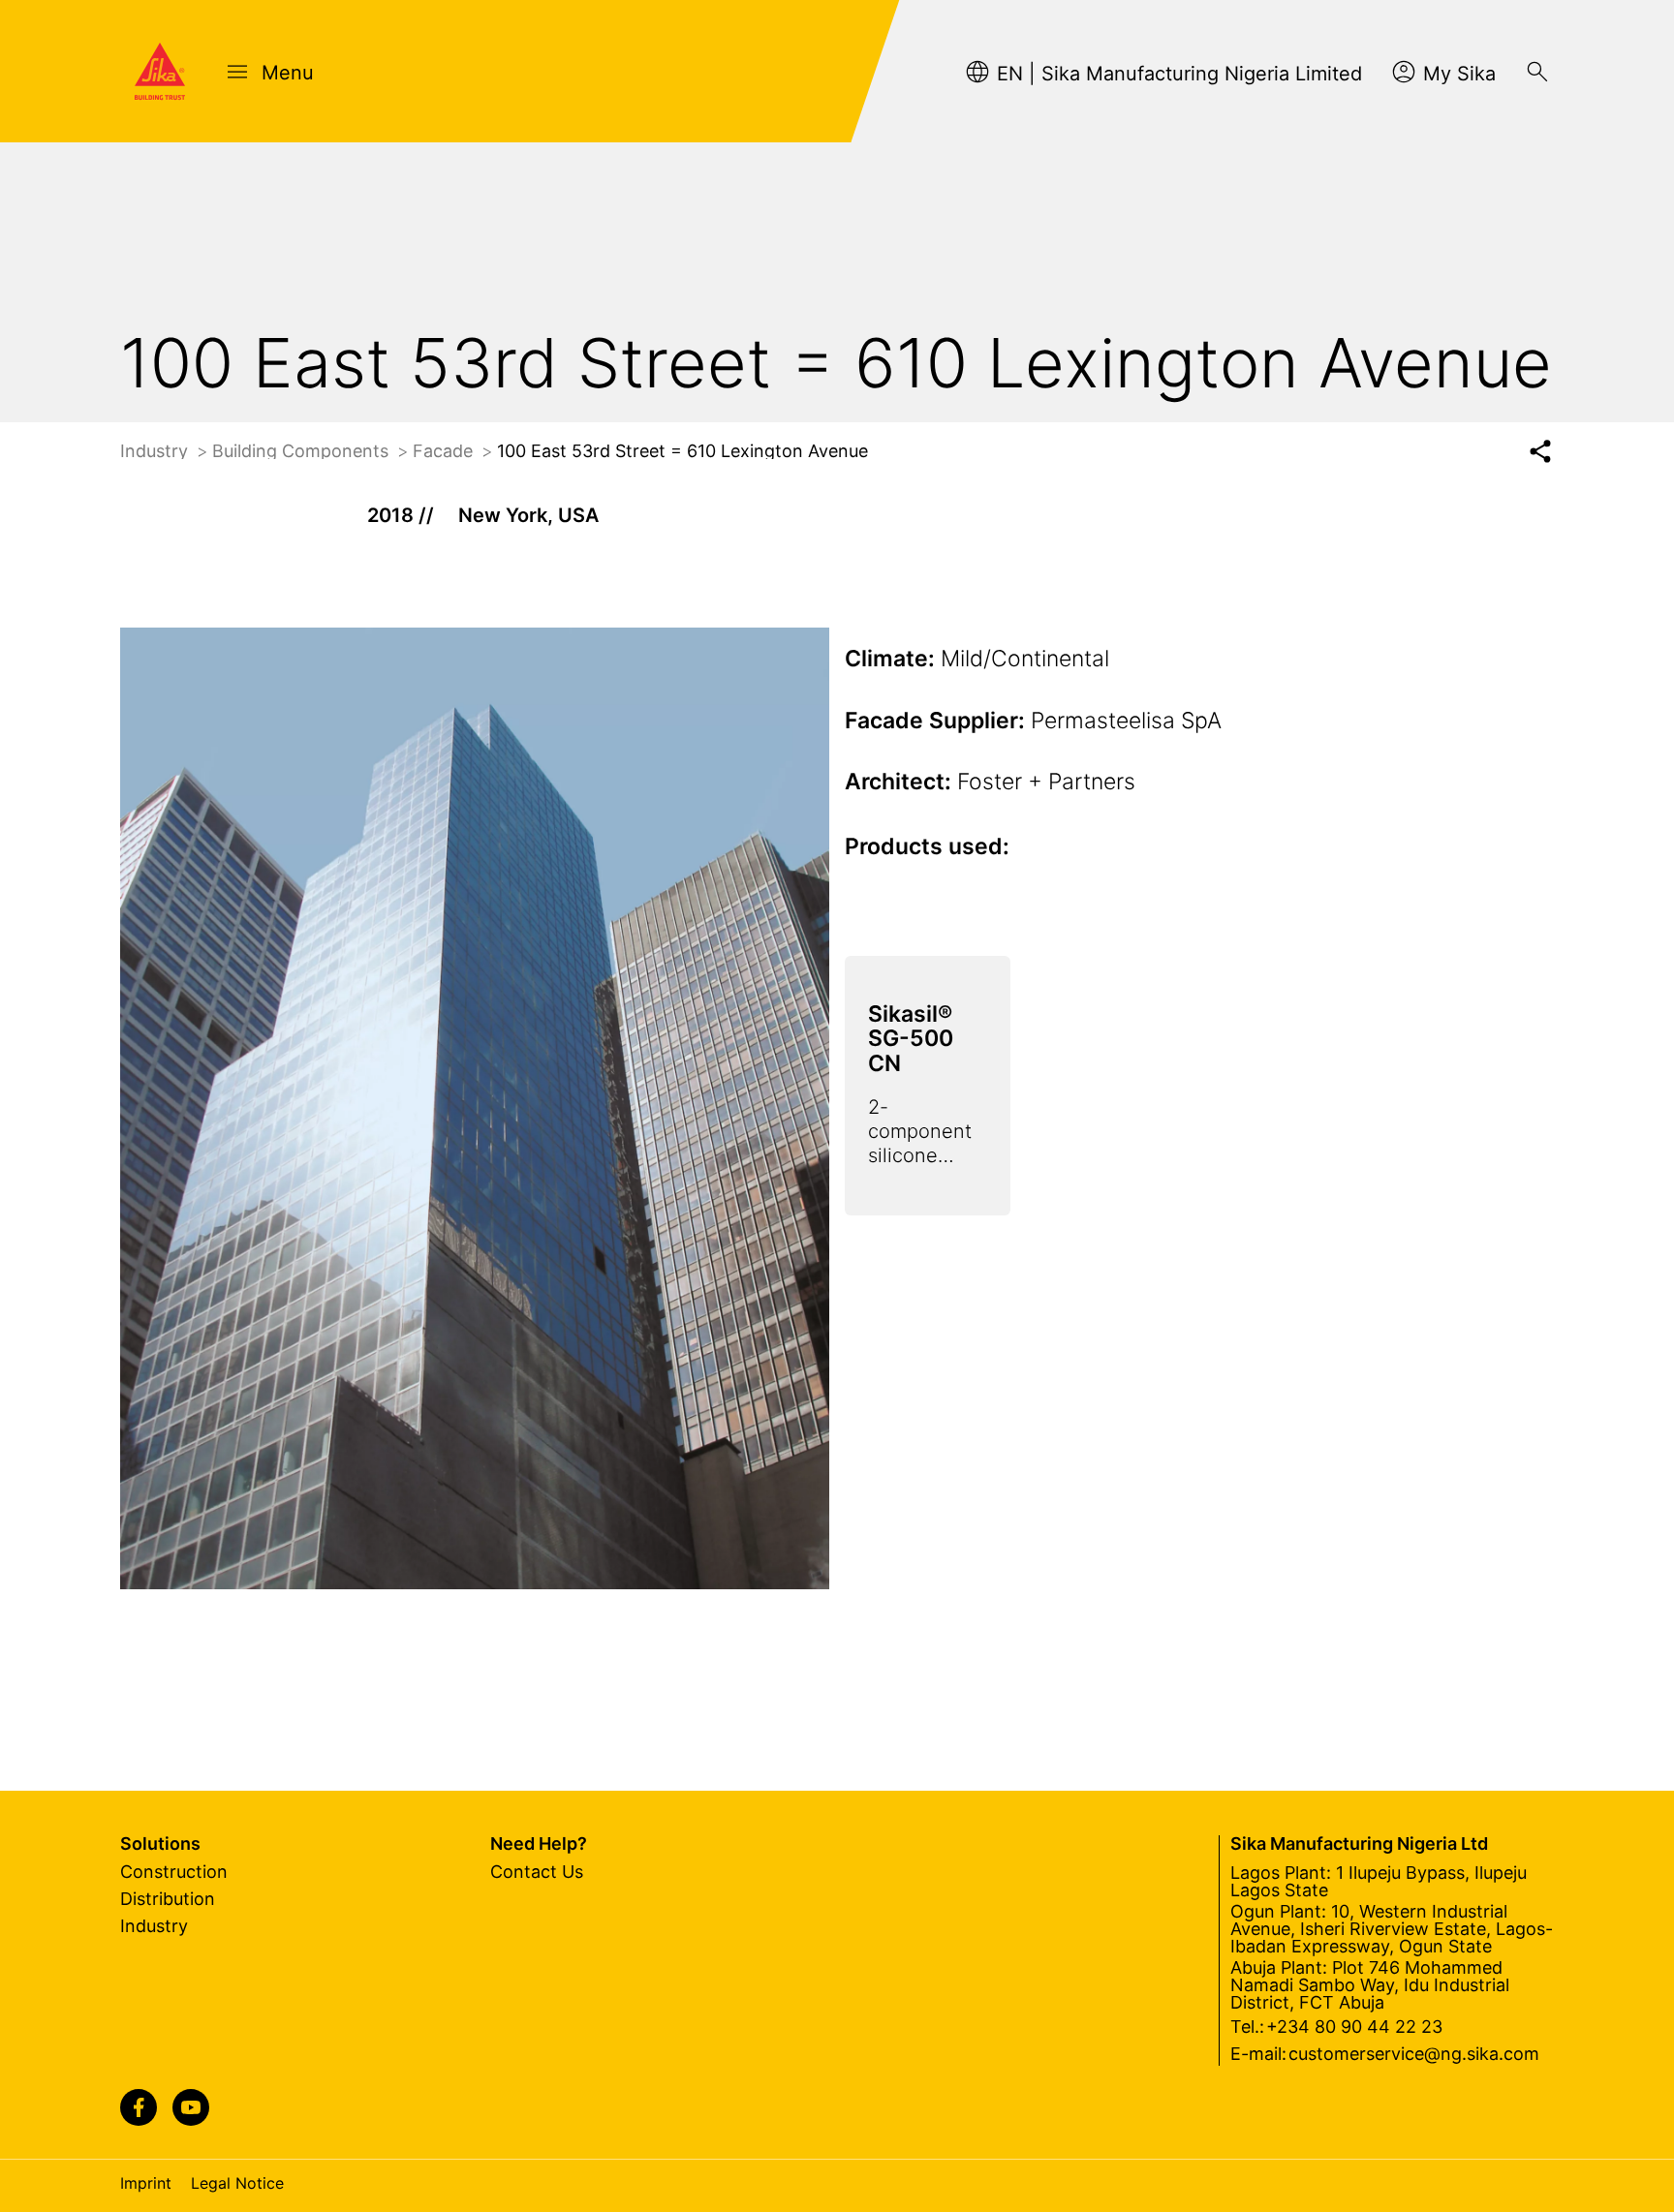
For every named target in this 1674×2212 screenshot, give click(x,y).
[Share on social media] (1540, 452)
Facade (445, 451)
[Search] (1537, 72)
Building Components (303, 451)
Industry (156, 451)
